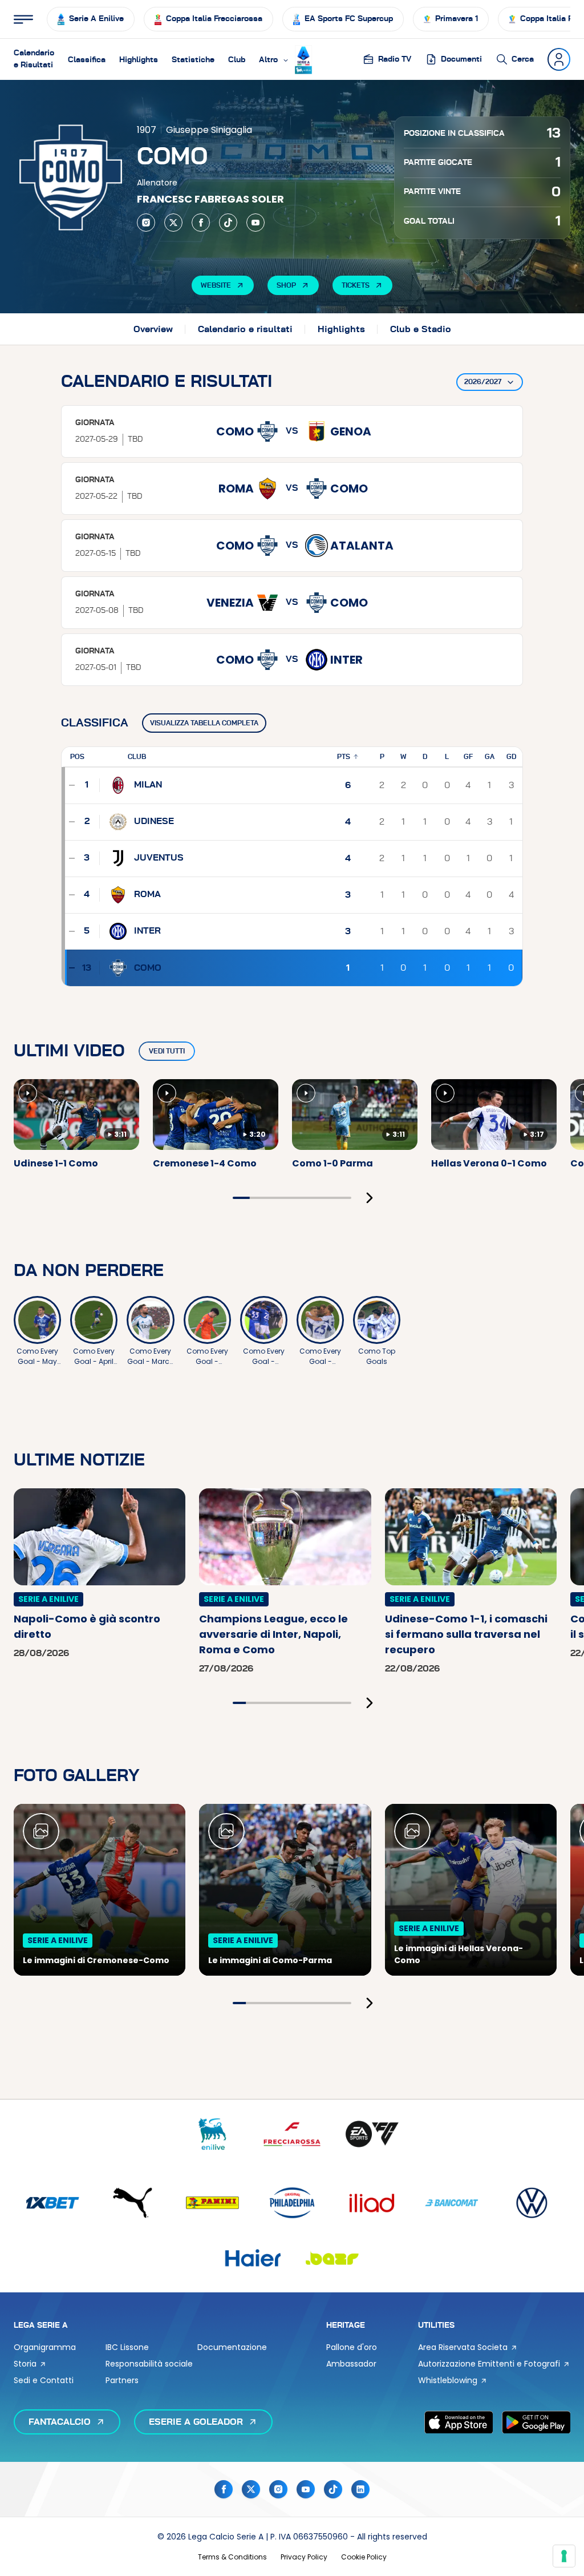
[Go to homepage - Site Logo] (303, 60)
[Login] (559, 59)
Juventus (159, 858)
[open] (23, 19)
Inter (147, 931)
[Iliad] (372, 2203)
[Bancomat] (452, 2203)
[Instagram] (146, 223)
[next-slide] (370, 1198)
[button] (274, 59)
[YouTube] (255, 223)
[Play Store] (536, 2422)
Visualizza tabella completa (204, 723)
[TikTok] (228, 223)
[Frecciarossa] (292, 2134)
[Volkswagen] (532, 2203)
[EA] (372, 2134)
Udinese (154, 821)
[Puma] (132, 2203)
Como (148, 968)
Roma (147, 894)
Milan (148, 785)
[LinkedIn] (360, 2489)
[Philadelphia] (292, 2203)
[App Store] (459, 2422)
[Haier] (252, 2258)
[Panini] (212, 2203)
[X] (173, 223)
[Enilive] (212, 2134)
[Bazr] (332, 2258)
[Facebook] (201, 223)
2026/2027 (483, 382)
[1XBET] (52, 2203)
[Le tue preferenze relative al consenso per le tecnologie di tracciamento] (564, 2556)
